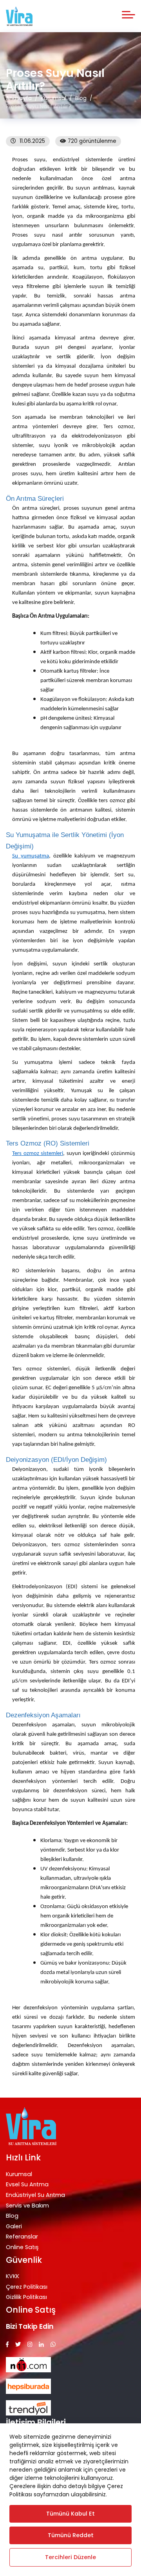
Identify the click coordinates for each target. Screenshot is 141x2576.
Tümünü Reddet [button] (71, 2535)
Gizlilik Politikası (26, 2297)
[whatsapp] (53, 2345)
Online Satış (22, 2247)
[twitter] (18, 2345)
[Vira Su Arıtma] (19, 16)
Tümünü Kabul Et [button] (70, 2514)
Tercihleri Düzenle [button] (70, 2557)
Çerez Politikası (27, 2287)
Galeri (14, 2226)
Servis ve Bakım (27, 2206)
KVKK (13, 2276)
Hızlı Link (23, 2157)
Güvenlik (24, 2260)
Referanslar (22, 2237)
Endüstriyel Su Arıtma (35, 2195)
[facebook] (7, 2345)
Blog (12, 2216)
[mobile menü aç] (128, 15)
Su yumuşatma (31, 856)
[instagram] (30, 2345)
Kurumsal (19, 2174)
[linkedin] (41, 2345)
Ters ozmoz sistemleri (38, 1154)
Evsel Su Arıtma (27, 2184)
